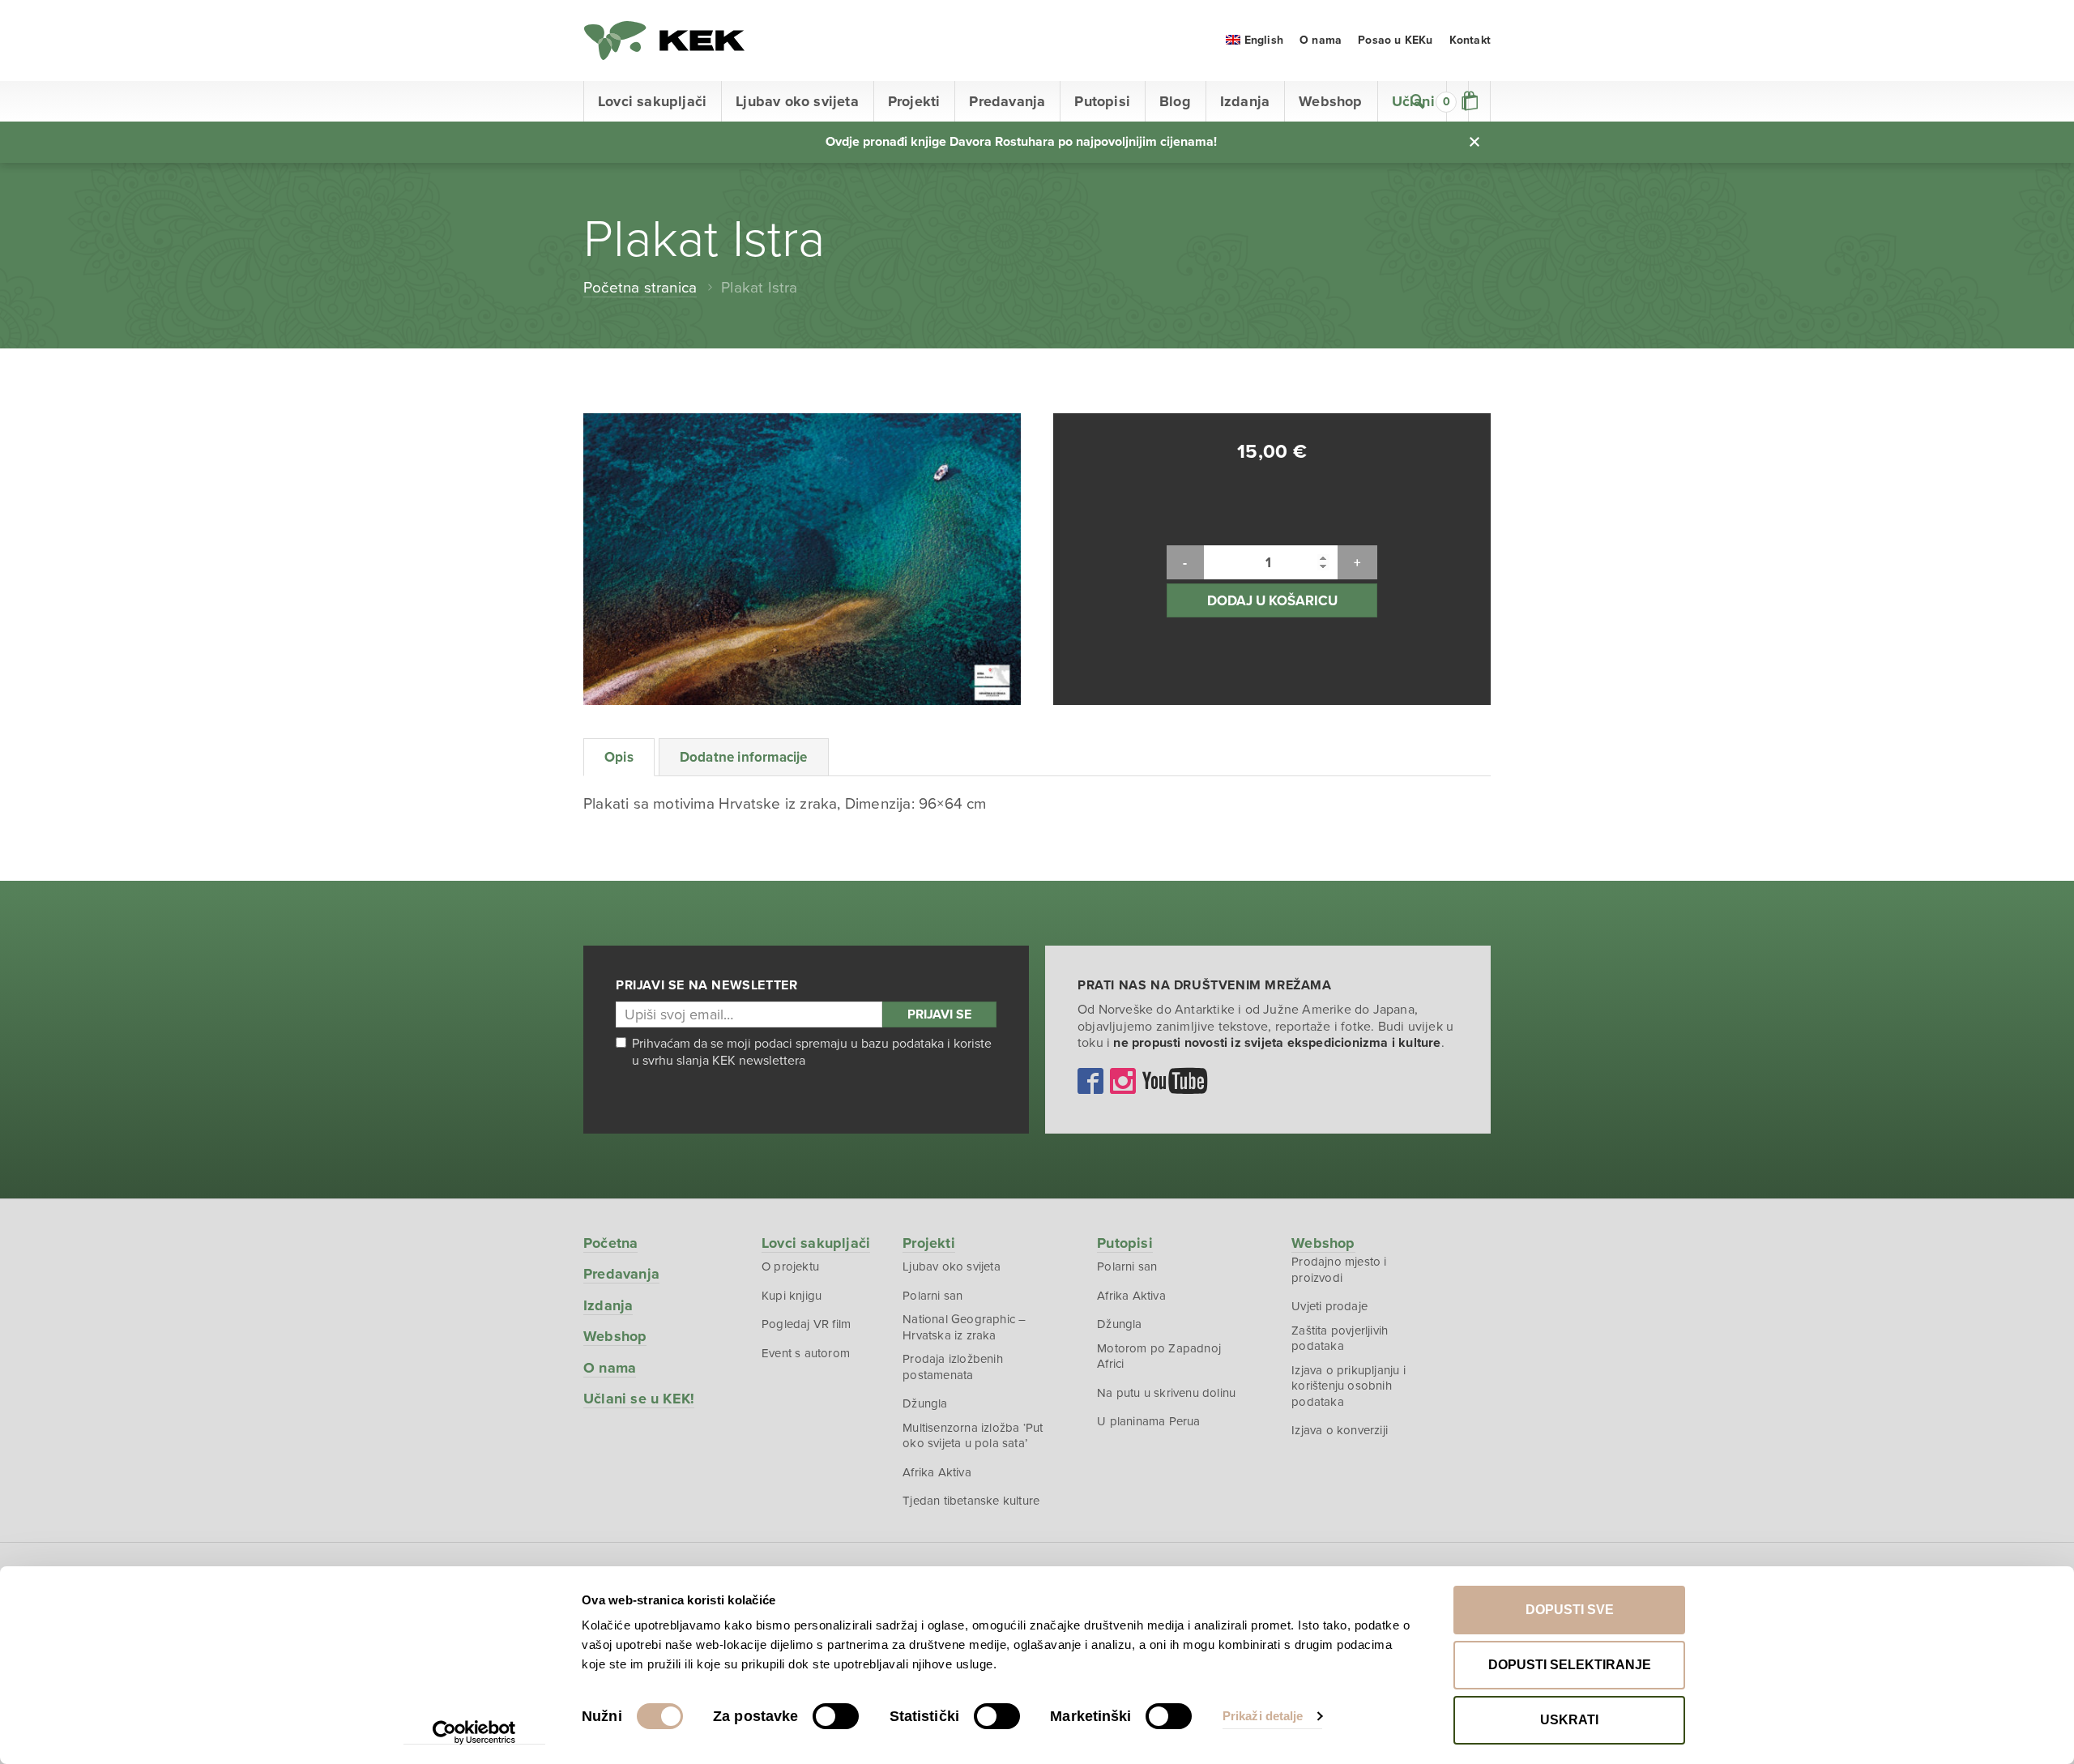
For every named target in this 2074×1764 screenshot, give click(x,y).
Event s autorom (806, 1353)
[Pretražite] (1418, 101)
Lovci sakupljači (652, 101)
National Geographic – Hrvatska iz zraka (964, 1327)
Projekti (914, 101)
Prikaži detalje (1263, 1716)
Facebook (1090, 1081)
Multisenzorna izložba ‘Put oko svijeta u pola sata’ (973, 1436)
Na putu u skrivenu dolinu (1166, 1393)
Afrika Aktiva (937, 1472)
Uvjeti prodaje (1329, 1306)
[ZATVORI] (1474, 142)
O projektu (790, 1266)
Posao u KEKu (1395, 40)
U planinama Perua (1148, 1421)
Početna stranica (640, 288)
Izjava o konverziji (1340, 1430)
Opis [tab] (619, 757)
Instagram (1123, 1081)
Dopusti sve (1570, 1610)
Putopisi (1102, 101)
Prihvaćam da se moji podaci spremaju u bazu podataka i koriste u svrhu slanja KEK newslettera (812, 1052)
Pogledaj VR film (806, 1324)
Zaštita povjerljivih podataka (1340, 1339)
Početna (610, 1243)
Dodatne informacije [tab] (744, 757)
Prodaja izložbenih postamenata (953, 1367)
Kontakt (1470, 40)
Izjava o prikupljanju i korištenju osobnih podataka (1349, 1386)
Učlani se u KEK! (639, 1399)
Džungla (925, 1403)
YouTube (1175, 1081)
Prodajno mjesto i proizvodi (1339, 1270)
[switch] (836, 1716)
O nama (1321, 40)
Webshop (1330, 101)
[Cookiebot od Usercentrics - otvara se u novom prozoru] (474, 1732)
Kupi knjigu (792, 1296)
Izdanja (1245, 101)
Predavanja (1007, 101)
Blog (1175, 101)
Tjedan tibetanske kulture (971, 1501)
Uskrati (1569, 1720)
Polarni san (932, 1296)
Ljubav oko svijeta (797, 101)
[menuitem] (1255, 40)
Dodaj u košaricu (1272, 601)
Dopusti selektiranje (1570, 1665)
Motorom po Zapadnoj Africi (1159, 1356)
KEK (664, 41)
